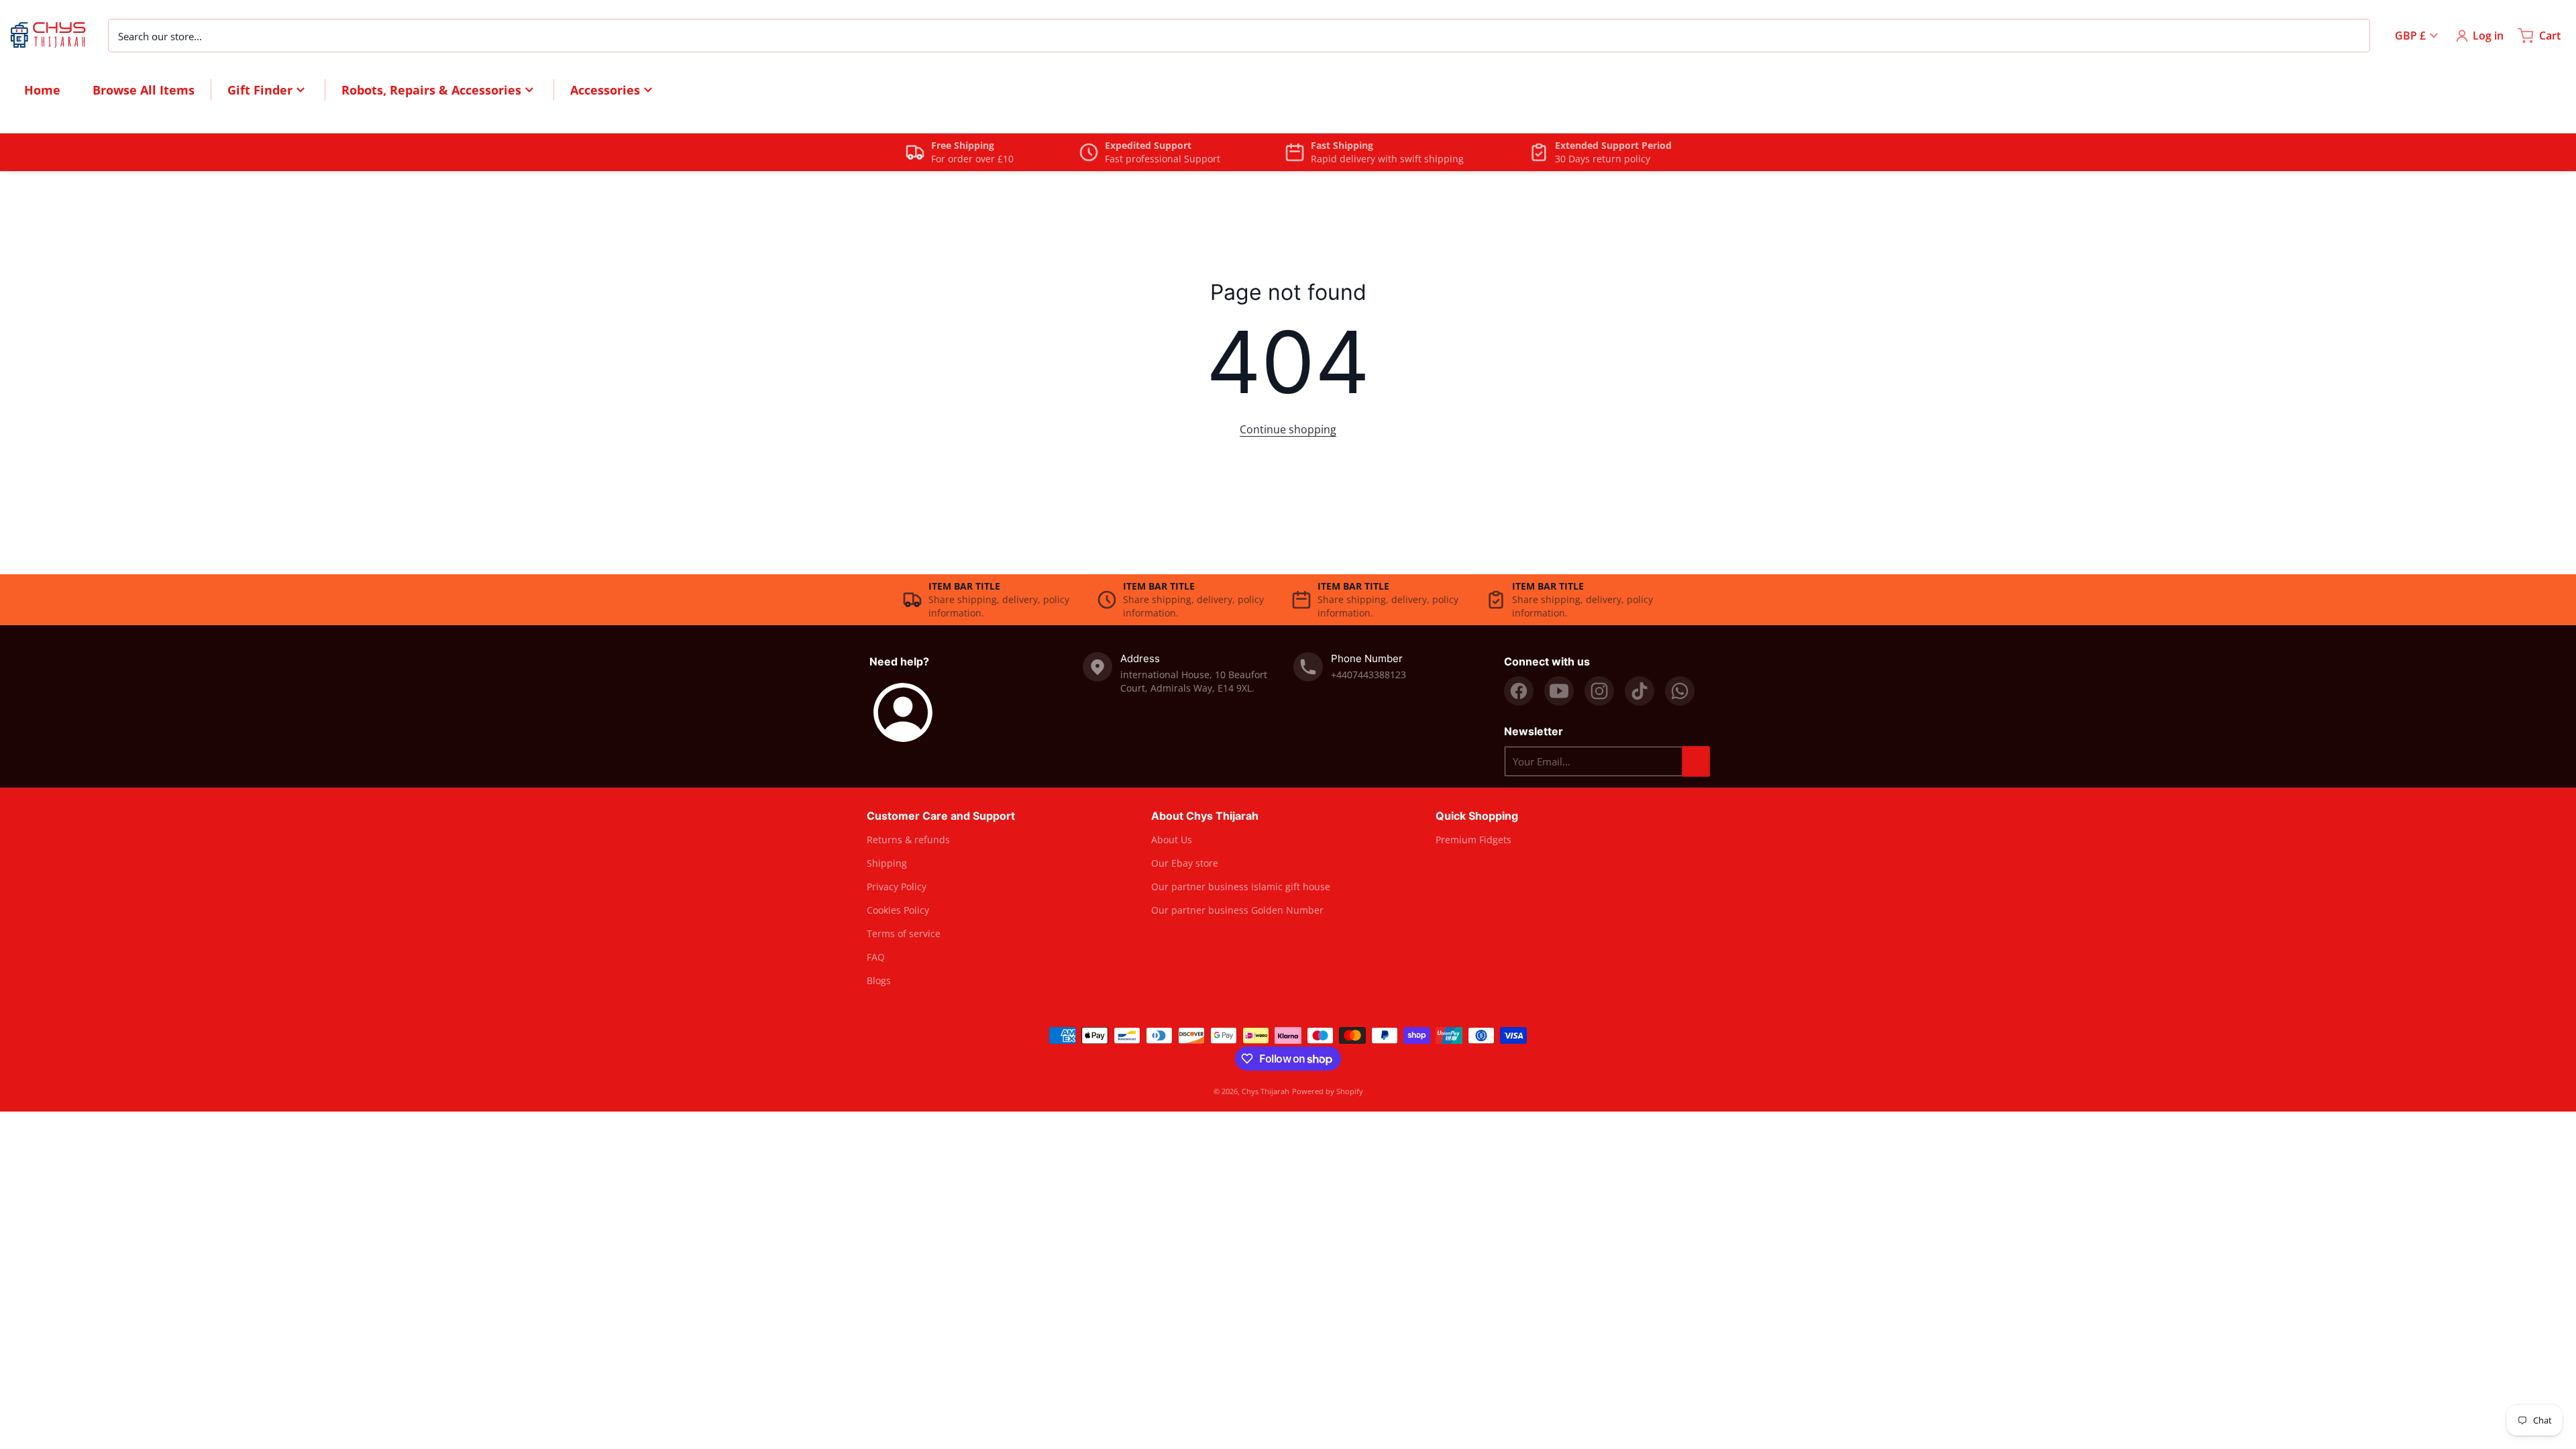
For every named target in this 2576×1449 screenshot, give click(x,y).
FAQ (876, 957)
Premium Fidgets (1473, 840)
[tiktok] (1640, 691)
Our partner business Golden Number (1237, 910)
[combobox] (1239, 36)
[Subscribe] (1696, 761)
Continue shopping (1288, 429)
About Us (1172, 840)
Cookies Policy (898, 910)
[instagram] (1599, 691)
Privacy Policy (897, 887)
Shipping (887, 863)
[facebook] (1519, 691)
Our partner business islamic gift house (1241, 887)
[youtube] (1559, 691)
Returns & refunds (908, 840)
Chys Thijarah (1266, 1091)
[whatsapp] (1680, 691)
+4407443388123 (1368, 675)
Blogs (879, 980)
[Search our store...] (2353, 36)
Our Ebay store (1185, 863)
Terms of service (904, 933)
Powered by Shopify (1328, 1091)
